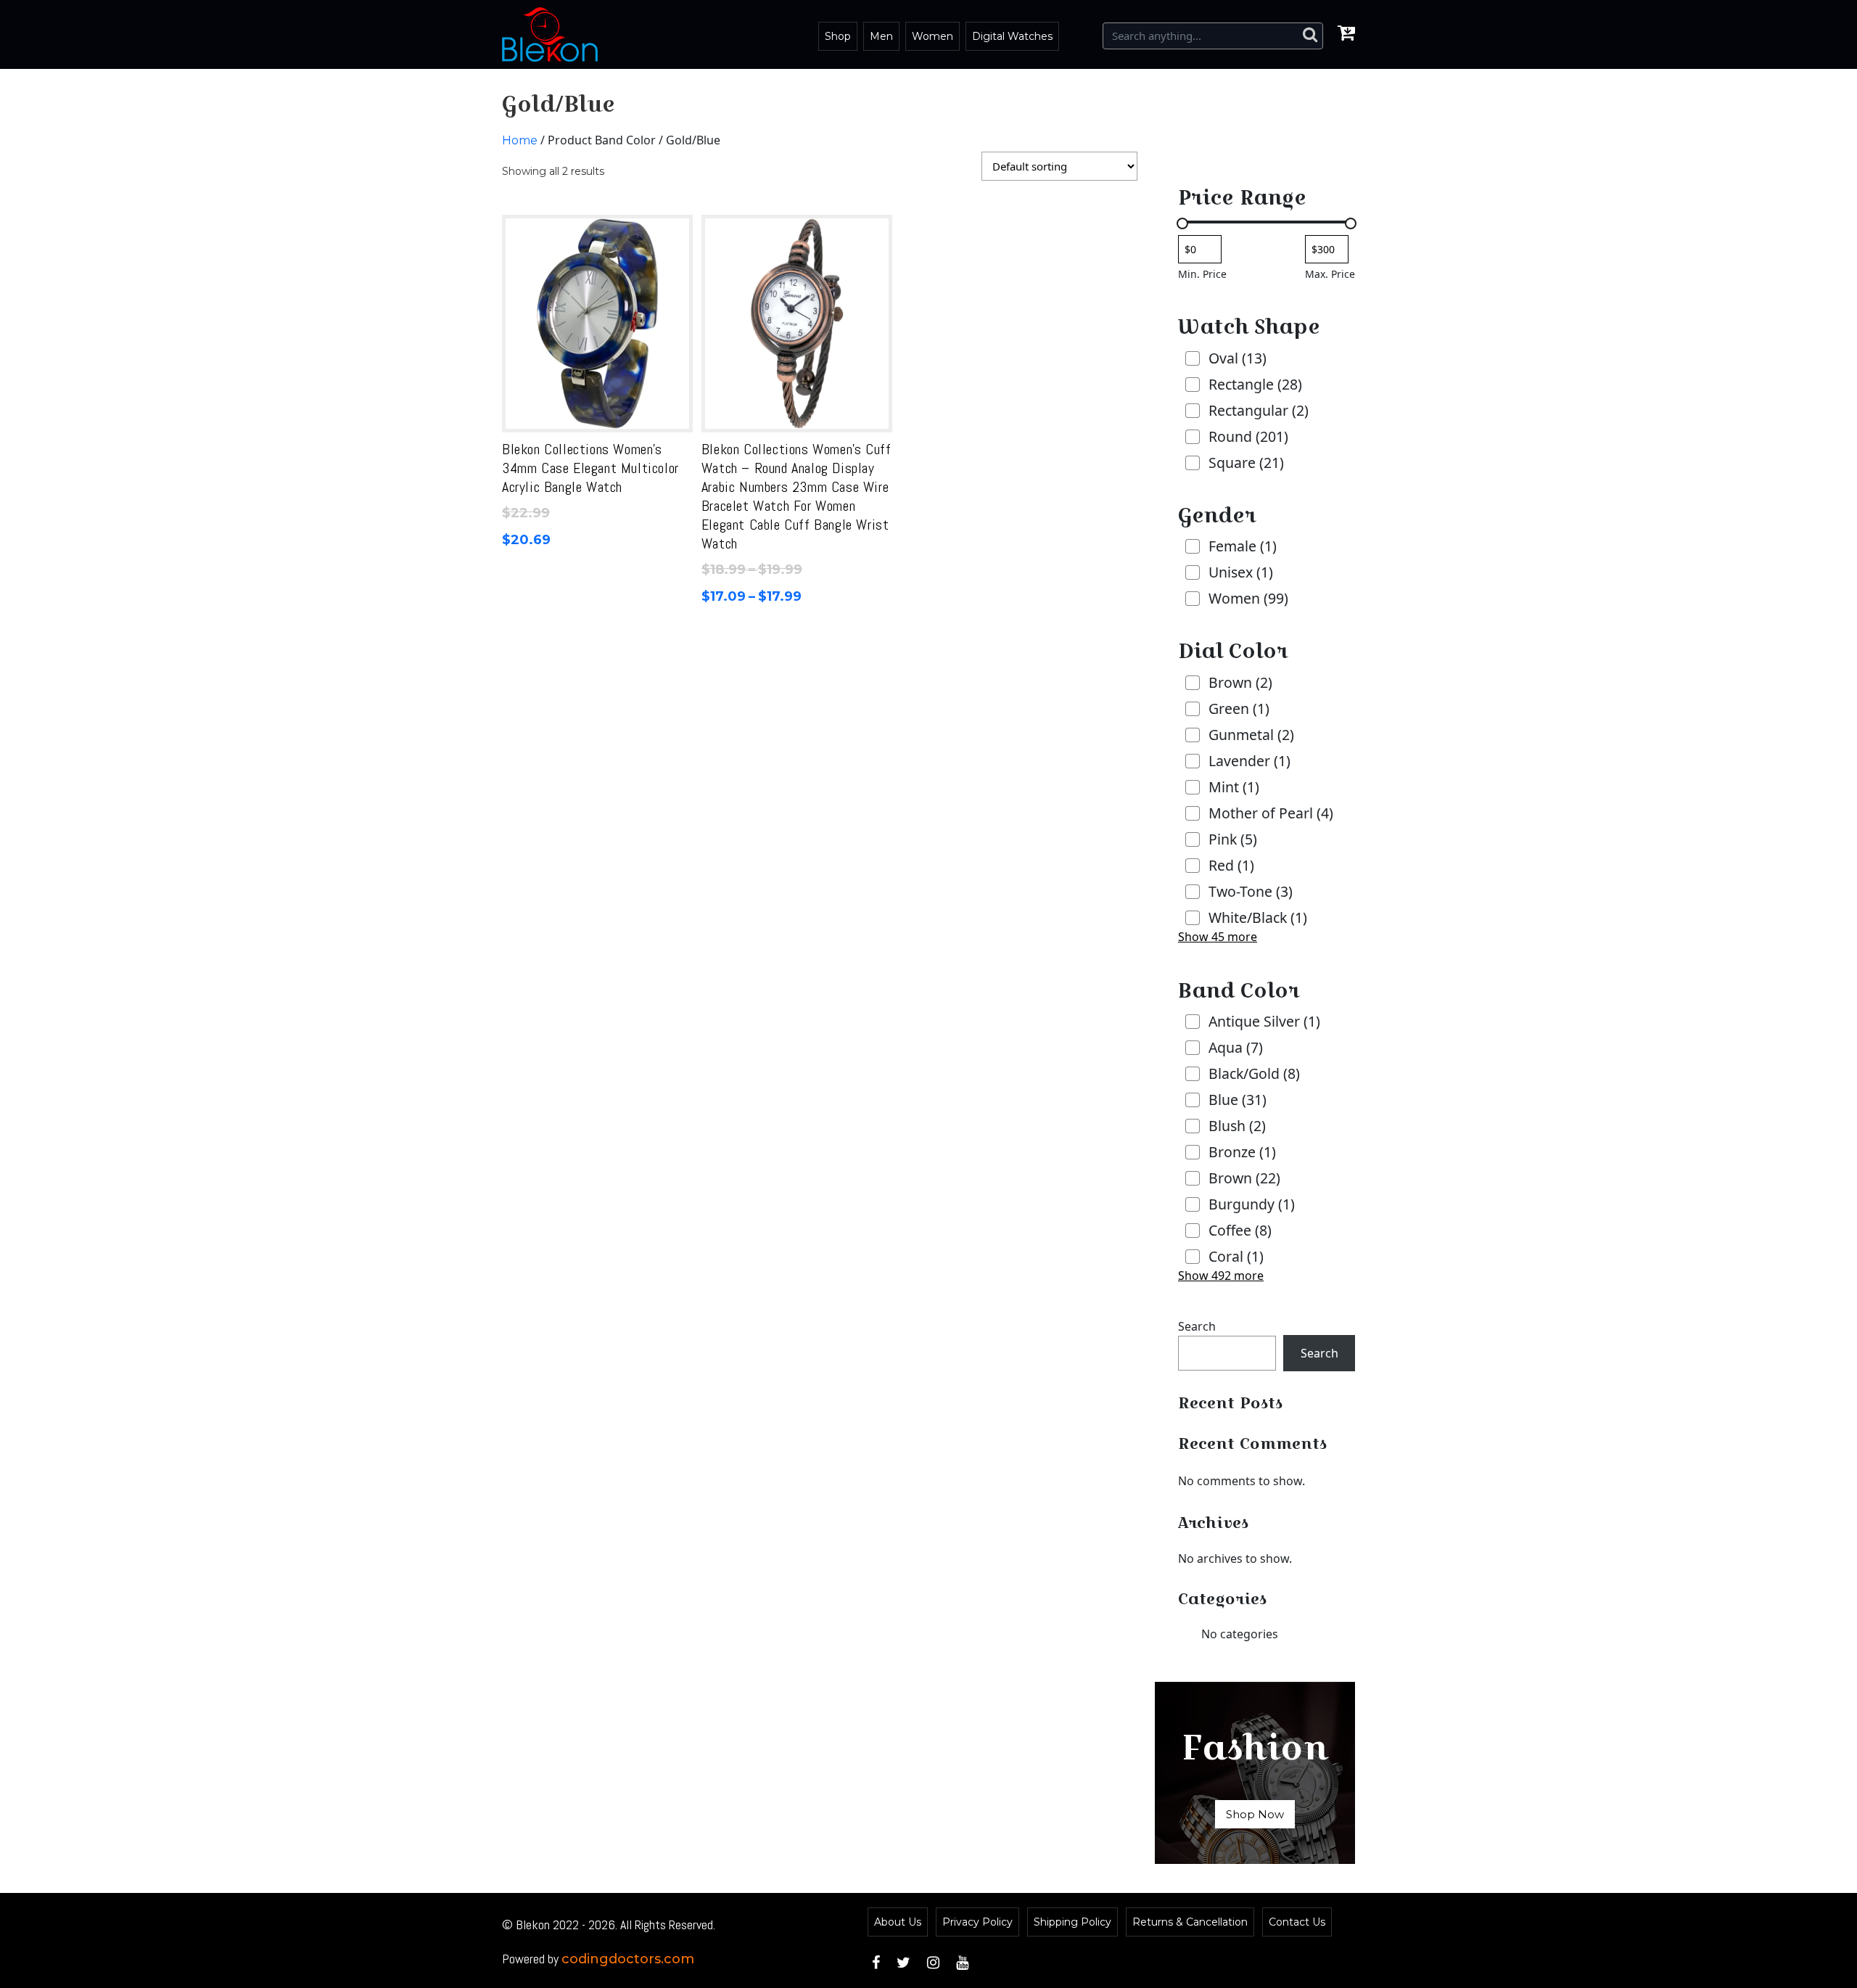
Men (881, 36)
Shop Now (1255, 1814)
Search (1197, 1326)
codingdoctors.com (628, 1959)
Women (932, 36)
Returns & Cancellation (1190, 1922)
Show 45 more (1218, 937)
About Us (898, 1922)
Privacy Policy (977, 1922)
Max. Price (1330, 274)
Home (520, 140)
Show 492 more (1221, 1276)
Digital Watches (1012, 36)
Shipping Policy (1072, 1922)
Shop (838, 36)
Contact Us (1297, 1922)
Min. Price (1202, 274)
